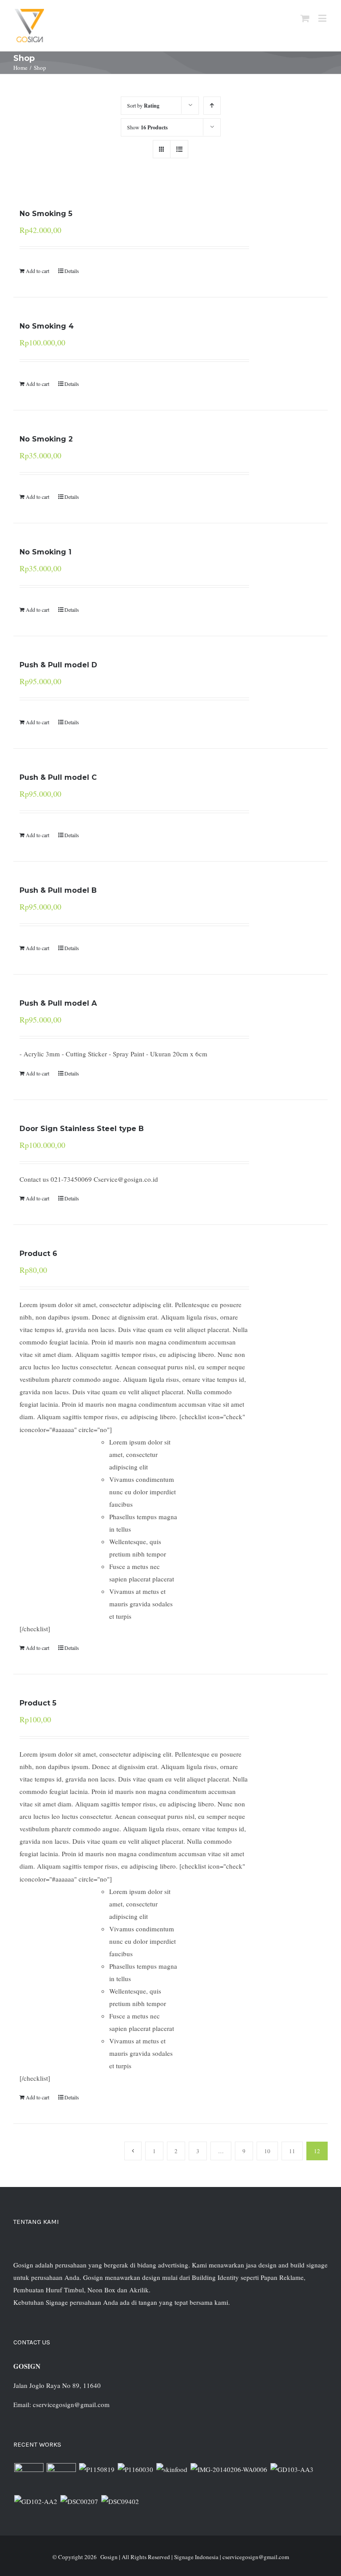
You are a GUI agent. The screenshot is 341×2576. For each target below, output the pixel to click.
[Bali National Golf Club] (292, 2469)
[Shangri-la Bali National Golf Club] (36, 2501)
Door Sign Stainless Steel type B (82, 1129)
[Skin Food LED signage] (172, 2469)
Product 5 (38, 1703)
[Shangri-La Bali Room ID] (229, 2469)
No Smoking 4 (47, 326)
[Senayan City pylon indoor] (79, 2501)
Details (72, 271)
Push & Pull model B (58, 890)
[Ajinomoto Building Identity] (29, 2478)
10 (267, 2151)
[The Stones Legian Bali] (135, 2469)
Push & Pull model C (58, 777)
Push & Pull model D (58, 665)
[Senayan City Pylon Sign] (120, 2501)
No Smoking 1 (46, 552)
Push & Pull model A (58, 1003)
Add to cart (38, 271)
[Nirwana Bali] (61, 2478)
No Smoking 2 (46, 439)
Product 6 (38, 1254)
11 (292, 2151)
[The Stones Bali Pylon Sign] (97, 2469)
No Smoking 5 (46, 214)
